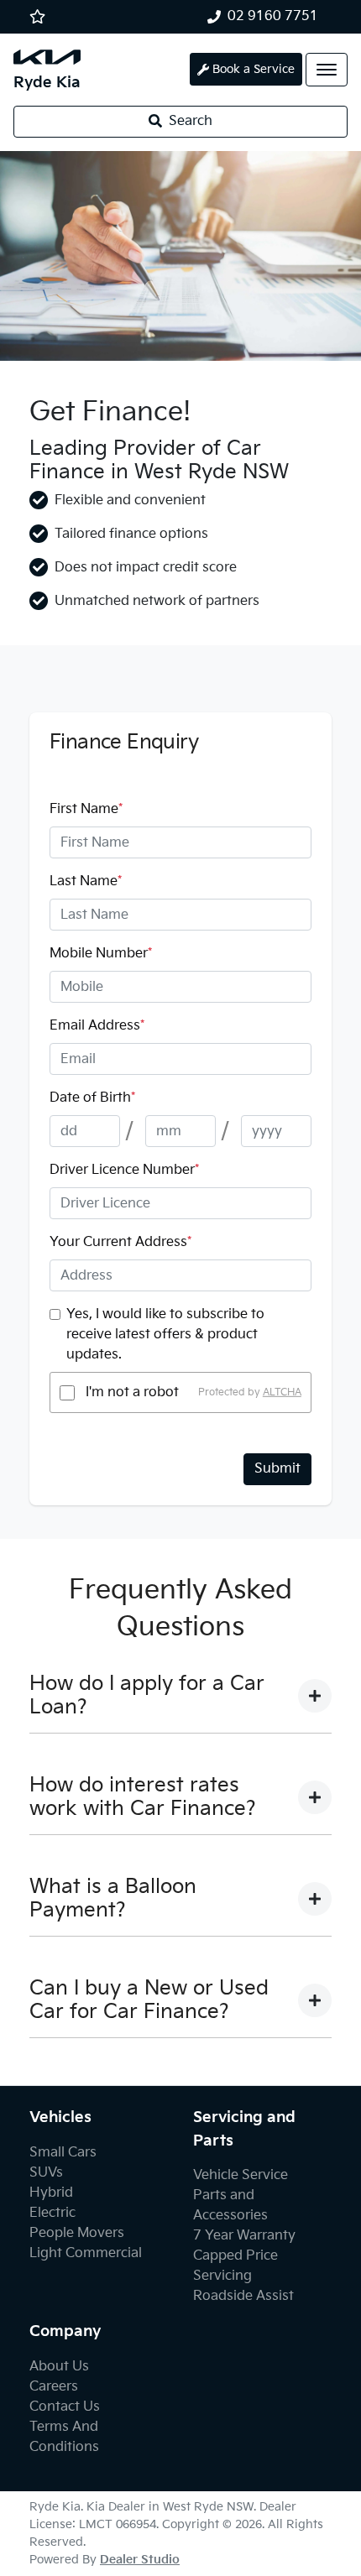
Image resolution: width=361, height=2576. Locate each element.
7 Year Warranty (244, 2236)
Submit (277, 1469)
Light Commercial (86, 2253)
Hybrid (51, 2193)
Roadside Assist (243, 2296)
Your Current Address (120, 1242)
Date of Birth (92, 1098)
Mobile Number (101, 954)
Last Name (86, 881)
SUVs (46, 2173)
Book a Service (254, 69)
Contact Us (65, 2407)
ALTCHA (282, 1392)
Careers (54, 2387)
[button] (327, 70)
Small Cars (63, 2153)
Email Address (97, 1026)
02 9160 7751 (273, 16)
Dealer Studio (140, 2560)
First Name (86, 809)
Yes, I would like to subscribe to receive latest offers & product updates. (165, 1335)
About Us (59, 2367)
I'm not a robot (132, 1392)
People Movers (77, 2233)
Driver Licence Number (124, 1170)
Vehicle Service (241, 2175)
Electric (52, 2213)
